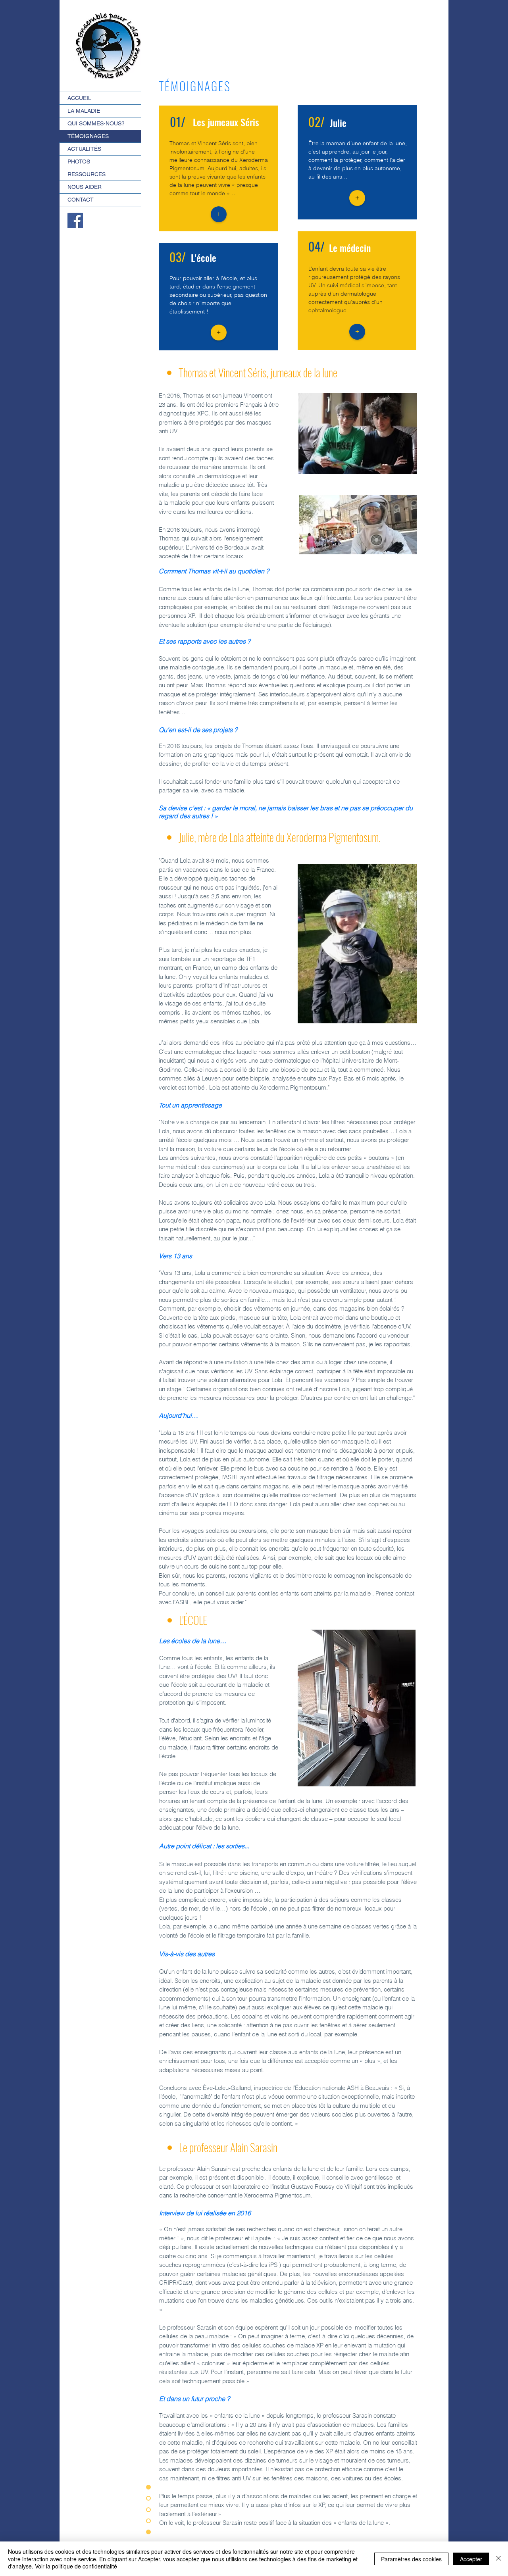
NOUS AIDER (85, 187)
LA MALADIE (84, 111)
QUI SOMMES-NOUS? (96, 123)
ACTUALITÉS (84, 149)
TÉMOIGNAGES (88, 136)
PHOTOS (79, 161)
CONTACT (81, 200)
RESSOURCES (87, 174)
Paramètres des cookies (411, 2559)
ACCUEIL (79, 98)
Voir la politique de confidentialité (76, 2566)
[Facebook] (75, 220)
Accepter (471, 2559)
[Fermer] (498, 2559)
